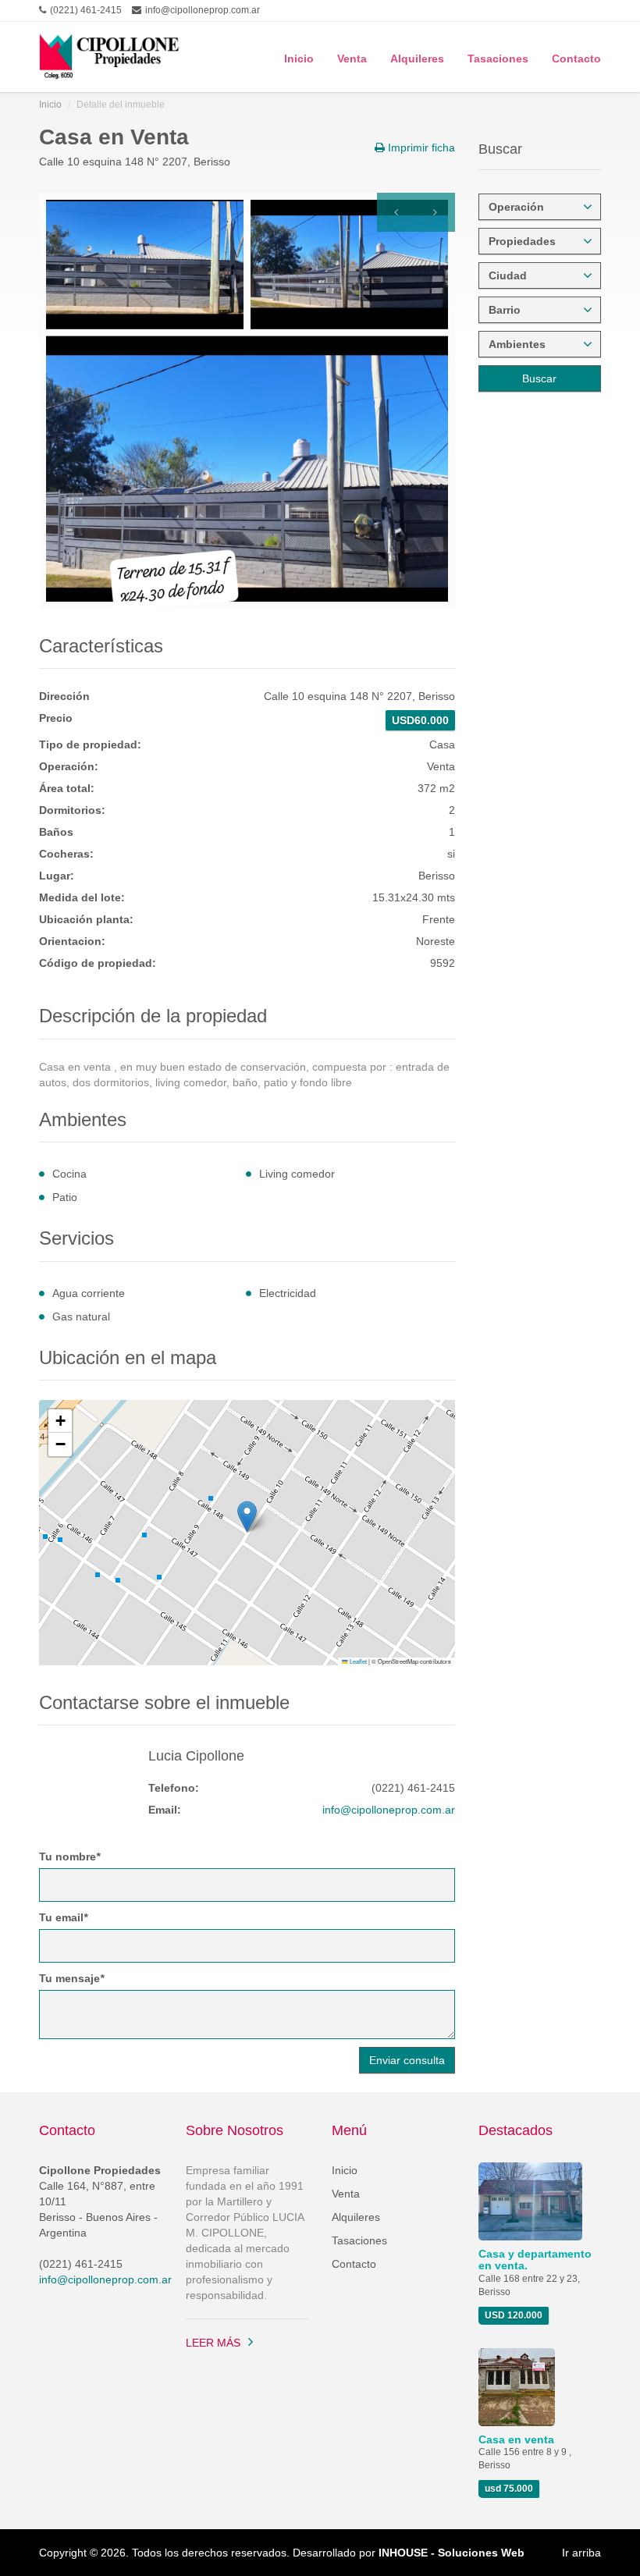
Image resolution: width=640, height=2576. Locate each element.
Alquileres (417, 57)
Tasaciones (498, 57)
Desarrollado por (409, 2553)
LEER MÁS (213, 2343)
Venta (352, 57)
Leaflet (357, 1661)
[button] (247, 1517)
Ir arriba (581, 2553)
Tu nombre (69, 1856)
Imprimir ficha (420, 147)
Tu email (63, 1917)
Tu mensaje (71, 1978)
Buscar (539, 378)
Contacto (576, 57)
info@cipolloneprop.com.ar (389, 1810)
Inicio (299, 57)
